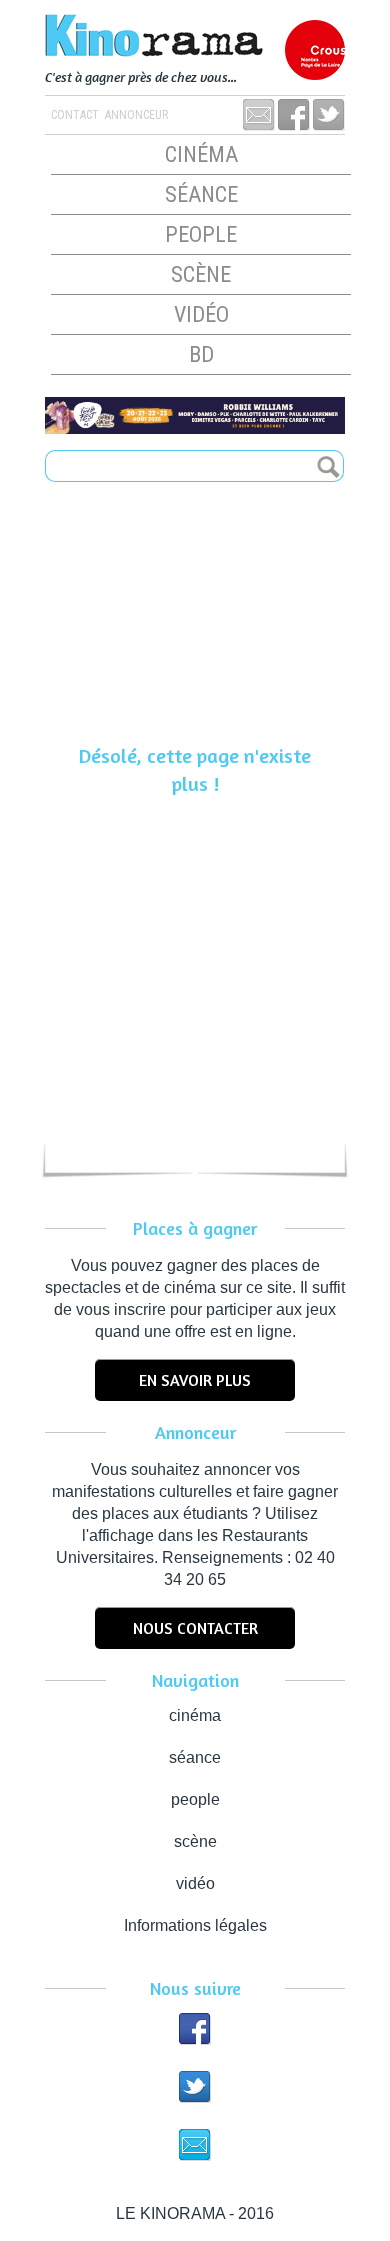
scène (201, 274)
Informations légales (195, 1925)
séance (201, 194)
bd (201, 354)
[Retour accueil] (195, 37)
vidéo (201, 314)
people (201, 234)
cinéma (201, 154)
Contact (75, 115)
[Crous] (315, 50)
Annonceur (135, 115)
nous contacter (195, 1628)
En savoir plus (195, 1380)
